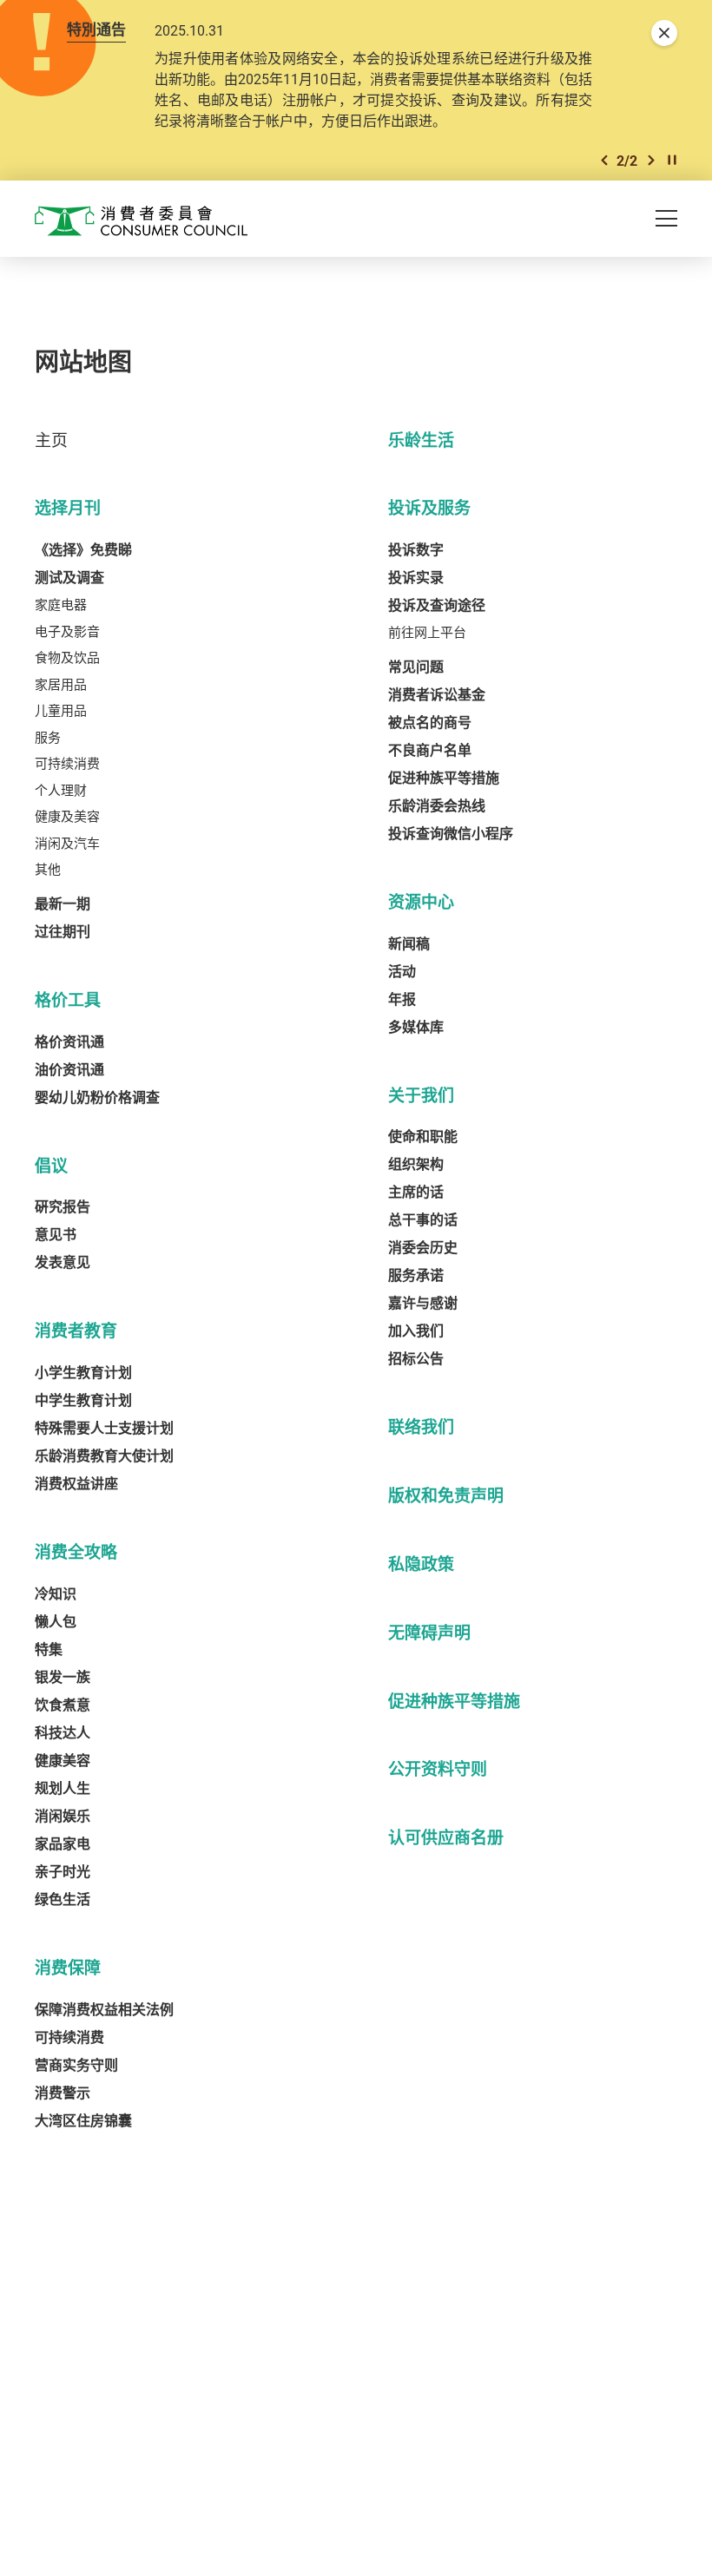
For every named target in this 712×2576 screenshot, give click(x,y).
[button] (604, 160)
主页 (51, 440)
